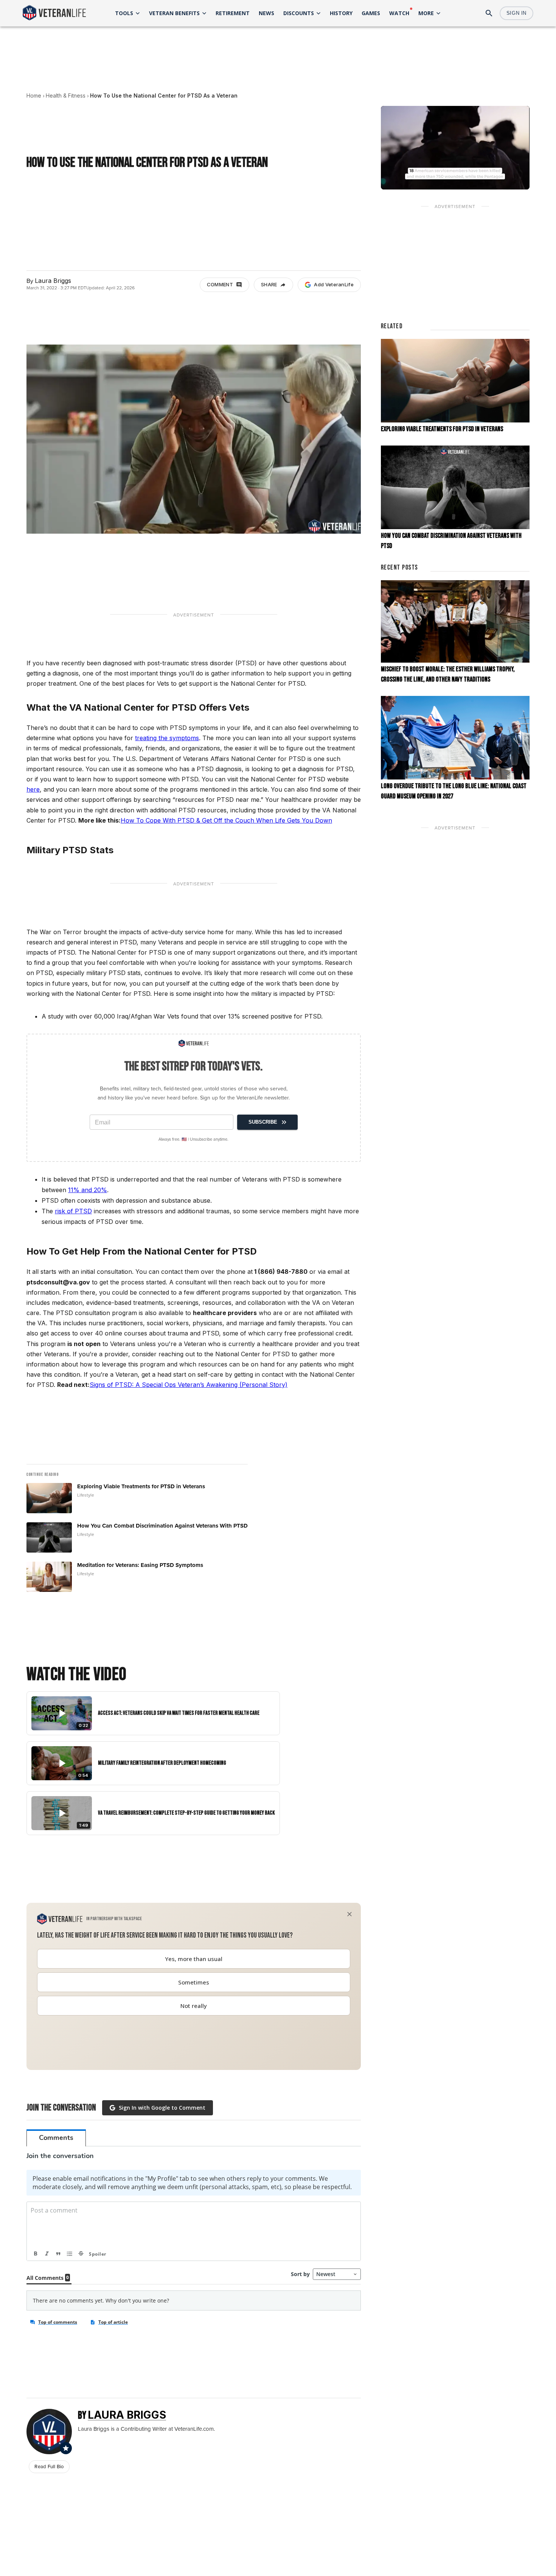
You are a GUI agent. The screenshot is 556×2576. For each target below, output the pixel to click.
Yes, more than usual (194, 1959)
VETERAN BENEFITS (174, 13)
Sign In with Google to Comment (162, 2108)
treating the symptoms (167, 738)
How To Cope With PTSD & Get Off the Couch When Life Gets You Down (226, 820)
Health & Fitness (66, 95)
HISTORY (341, 13)
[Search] (489, 13)
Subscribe (263, 1122)
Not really (194, 2006)
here (33, 789)
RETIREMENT (233, 13)
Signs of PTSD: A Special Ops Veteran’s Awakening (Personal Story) (189, 1385)
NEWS (266, 13)
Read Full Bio (49, 2467)
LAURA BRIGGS (127, 2415)
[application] (455, 148)
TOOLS (124, 13)
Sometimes (194, 1982)
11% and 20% (88, 1190)
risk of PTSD (73, 1211)
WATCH (399, 13)
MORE (426, 13)
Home (34, 95)
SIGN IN (516, 13)
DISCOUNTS (299, 13)
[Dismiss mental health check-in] (349, 1914)
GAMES (371, 13)
